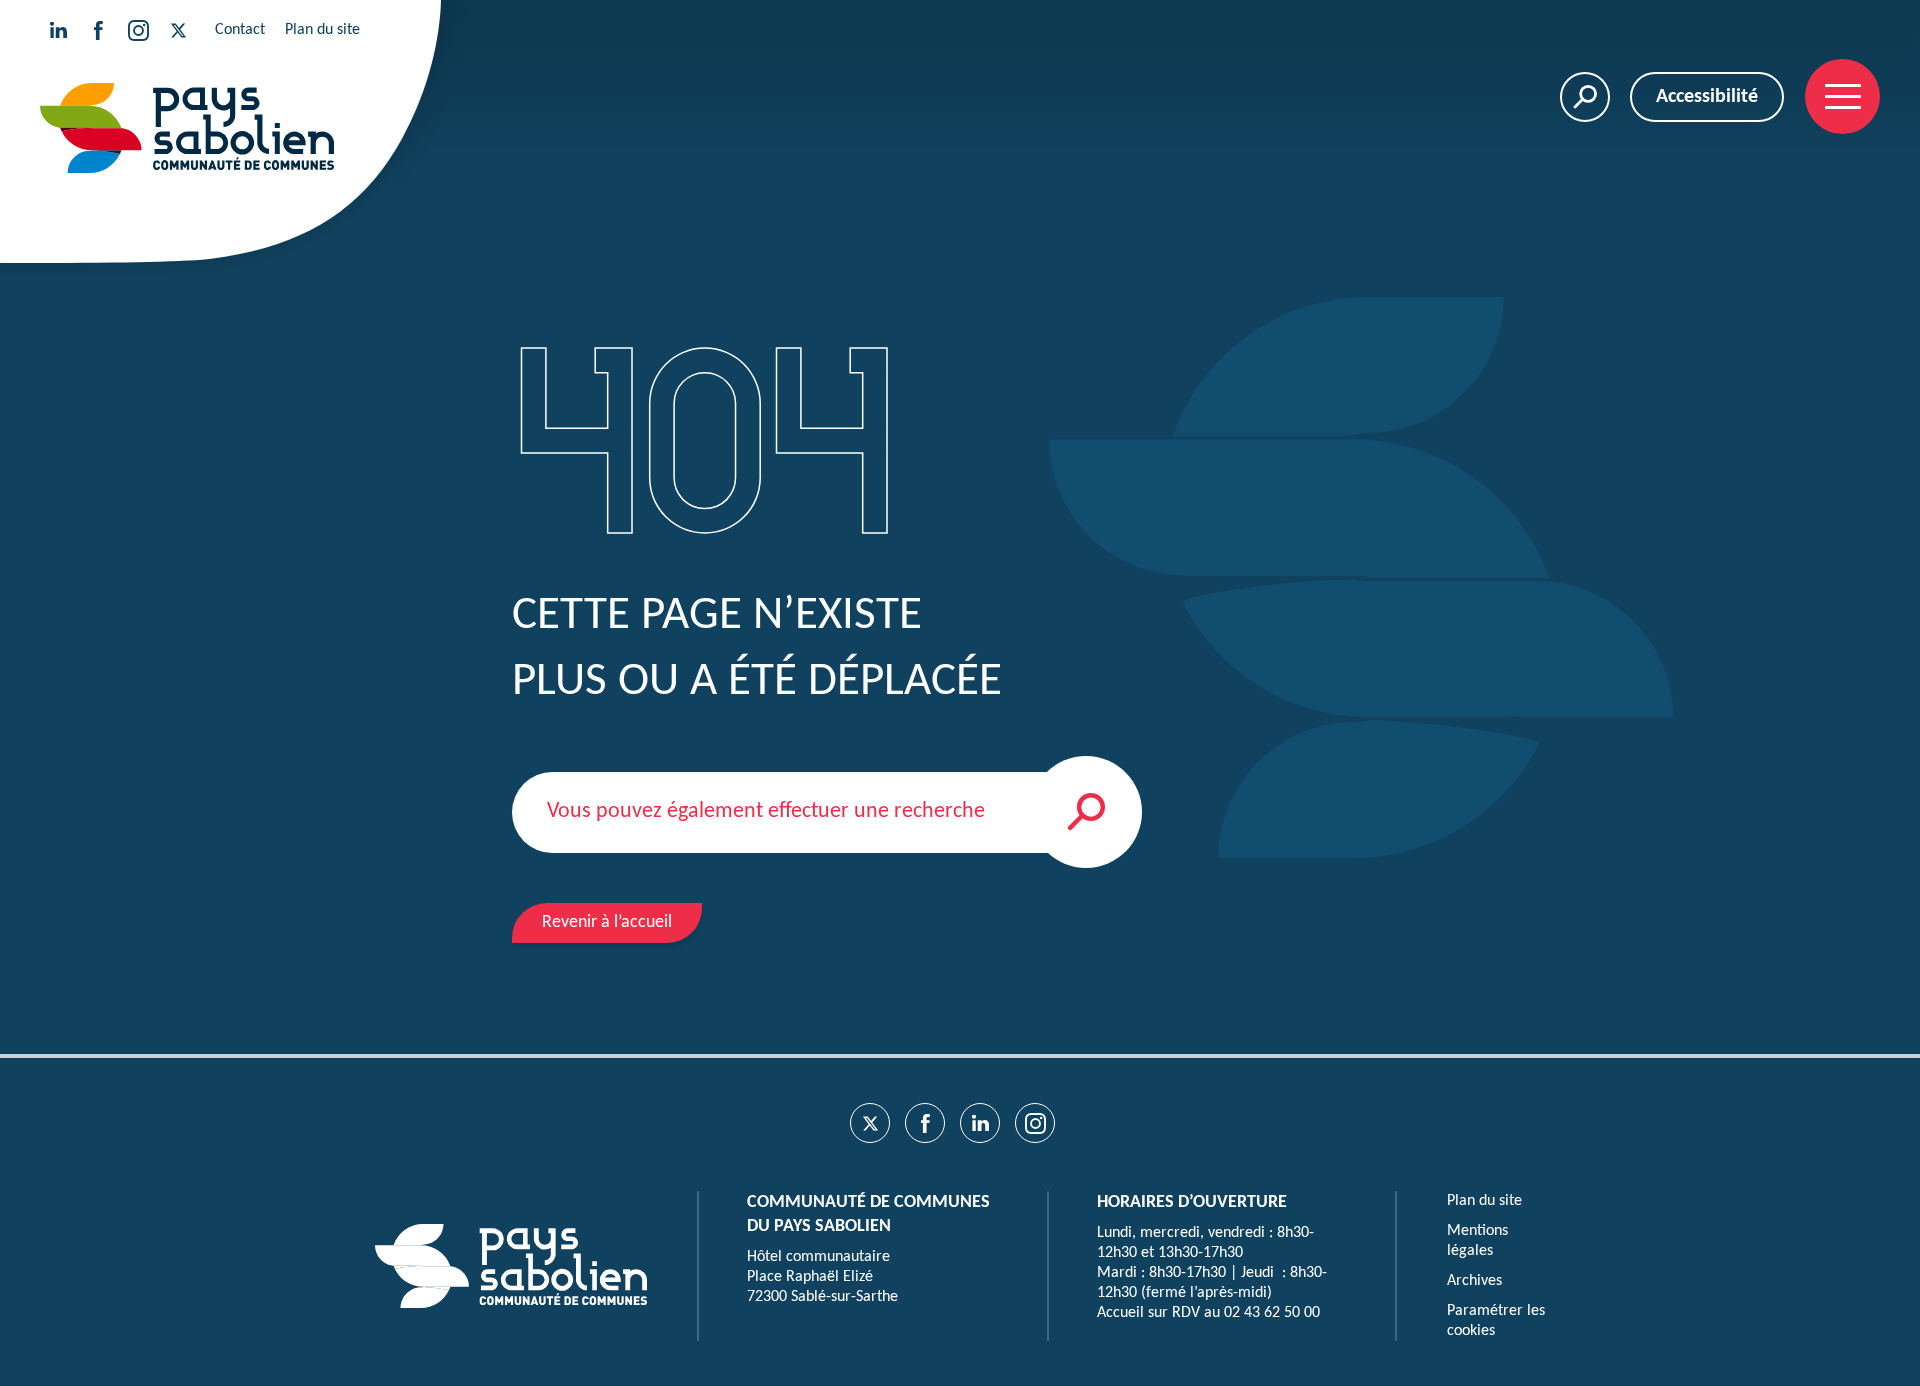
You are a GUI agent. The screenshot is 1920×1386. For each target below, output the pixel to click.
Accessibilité (1707, 97)
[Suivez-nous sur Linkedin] (58, 30)
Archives (1474, 1281)
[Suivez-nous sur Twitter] (178, 30)
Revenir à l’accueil (607, 922)
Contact (240, 30)
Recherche (1585, 97)
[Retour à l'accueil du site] (187, 128)
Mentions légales (1477, 1241)
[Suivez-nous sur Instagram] (138, 30)
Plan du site (322, 30)
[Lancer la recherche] (1086, 812)
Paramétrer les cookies (1496, 1321)
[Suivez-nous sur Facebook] (98, 30)
